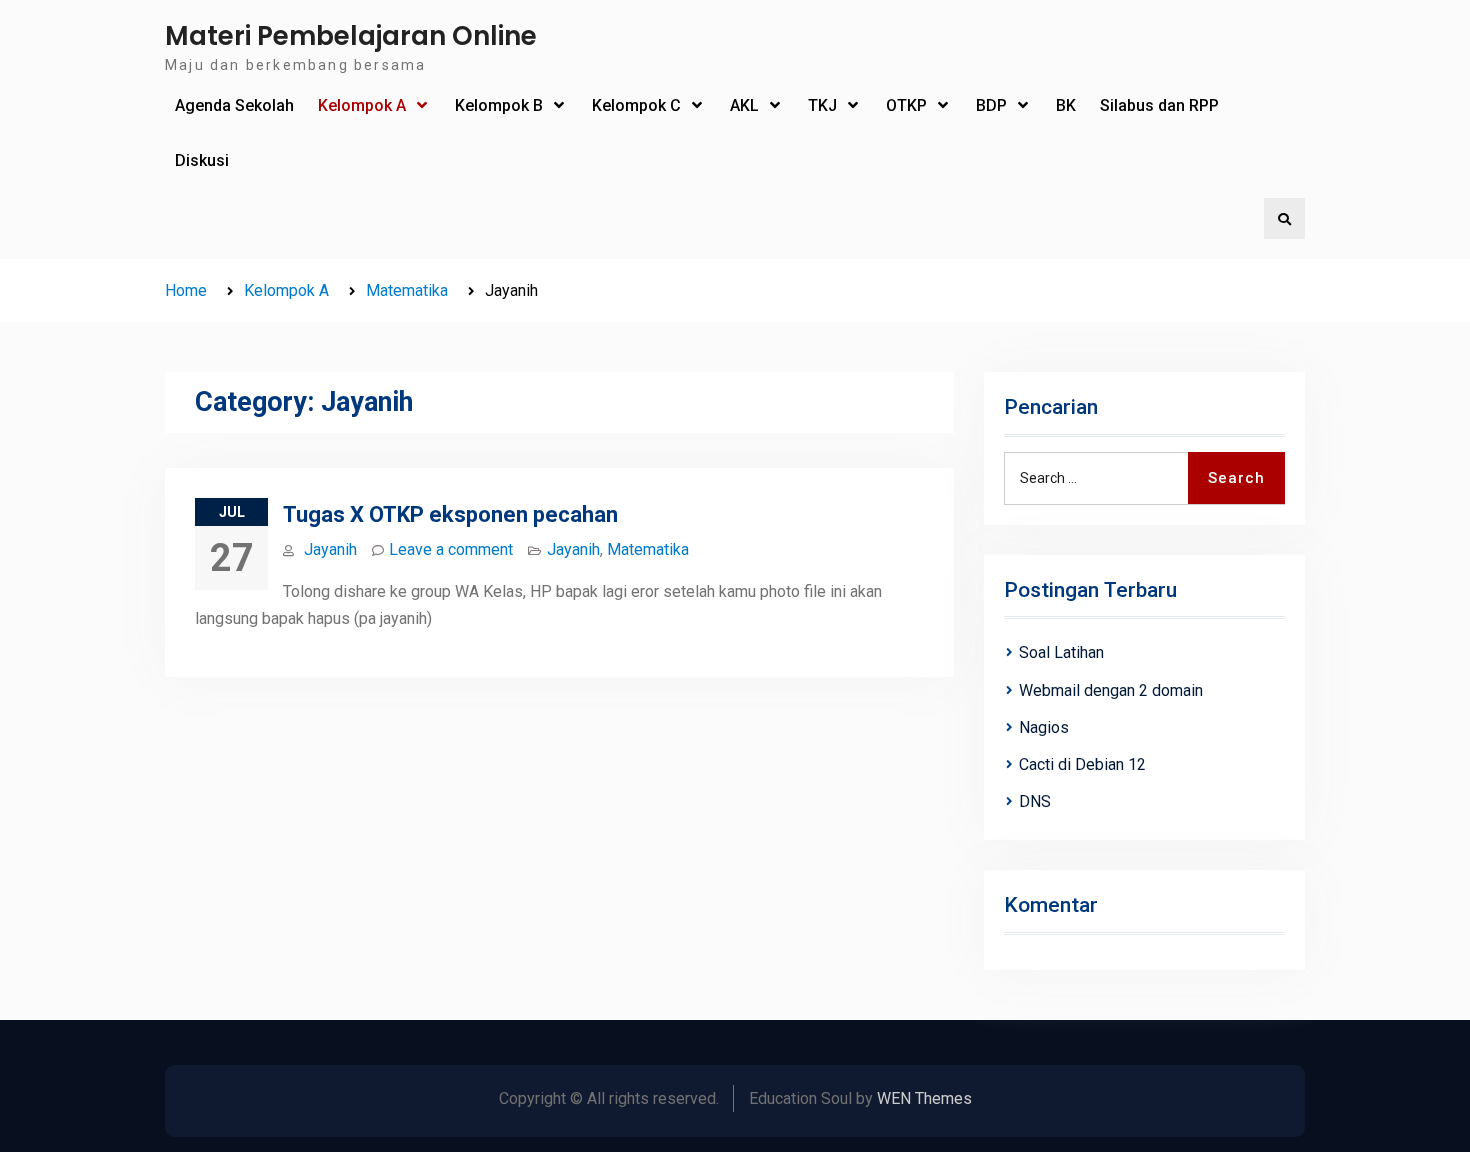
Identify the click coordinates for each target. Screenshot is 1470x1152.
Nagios (1044, 727)
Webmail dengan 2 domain (1111, 690)
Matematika (648, 549)
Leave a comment (451, 549)
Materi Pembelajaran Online (351, 36)
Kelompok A (362, 105)
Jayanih (330, 549)
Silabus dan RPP (1159, 105)
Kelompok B (499, 105)
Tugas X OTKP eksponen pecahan (450, 514)
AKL (744, 105)
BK (1066, 105)
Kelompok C (636, 105)
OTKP (906, 105)
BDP (991, 105)
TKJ (822, 105)
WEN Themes (924, 1098)
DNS (1035, 801)
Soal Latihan (1061, 652)
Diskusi (202, 160)
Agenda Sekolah (234, 105)
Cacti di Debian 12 (1082, 764)
